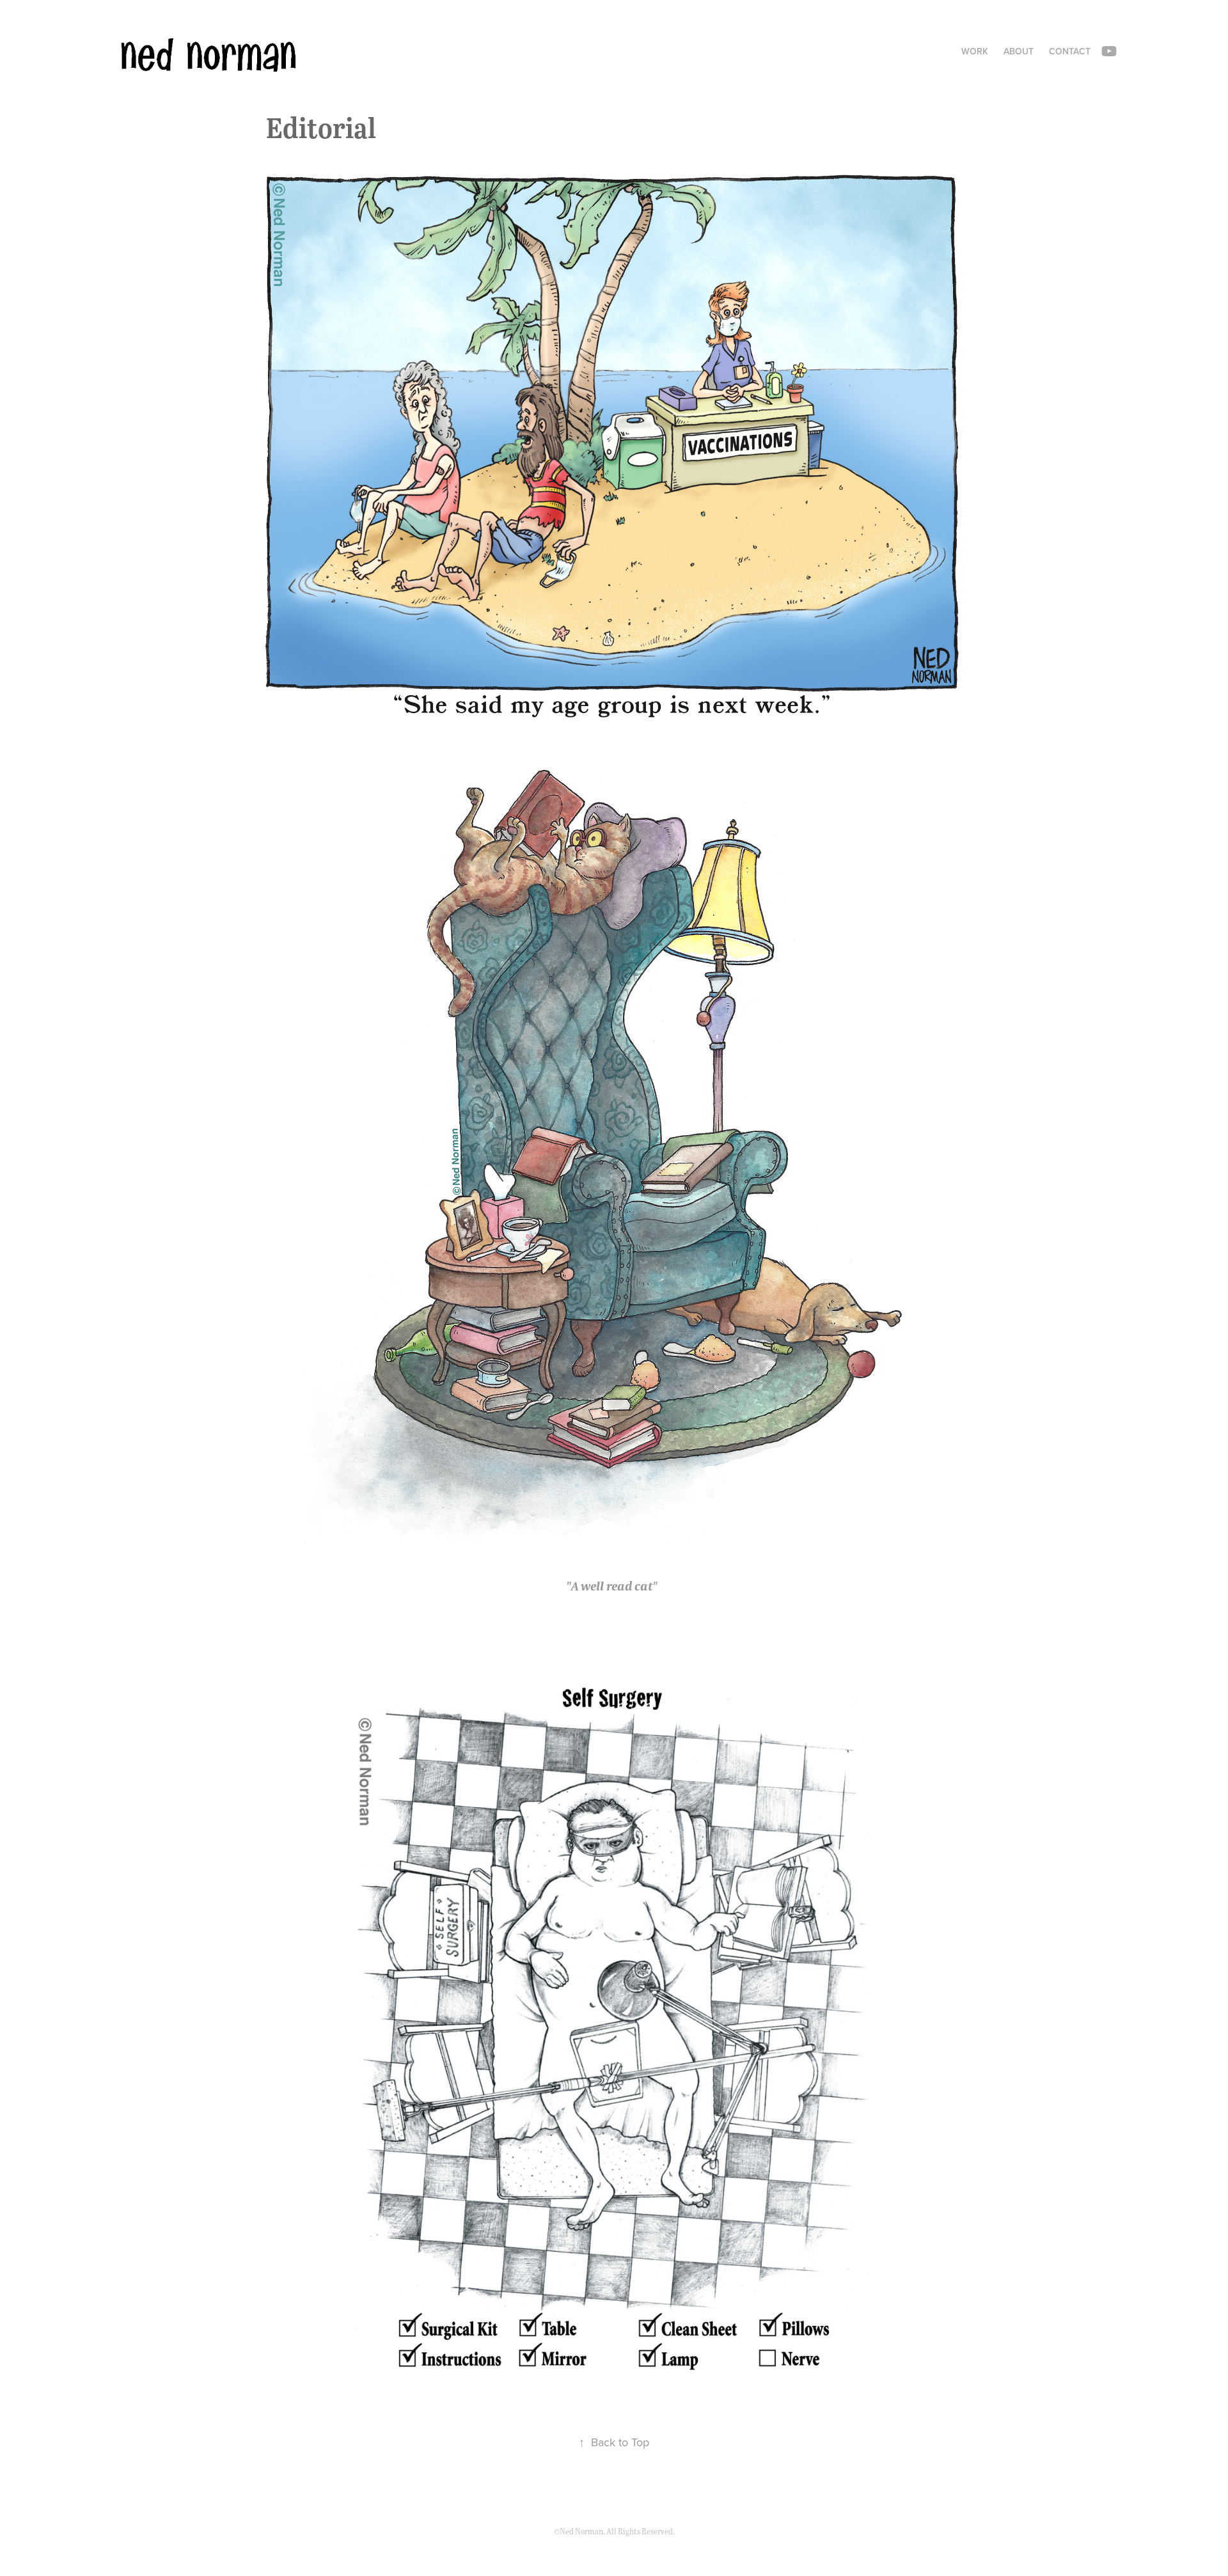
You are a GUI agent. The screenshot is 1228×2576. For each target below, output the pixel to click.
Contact (1070, 51)
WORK (975, 51)
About (1019, 51)
